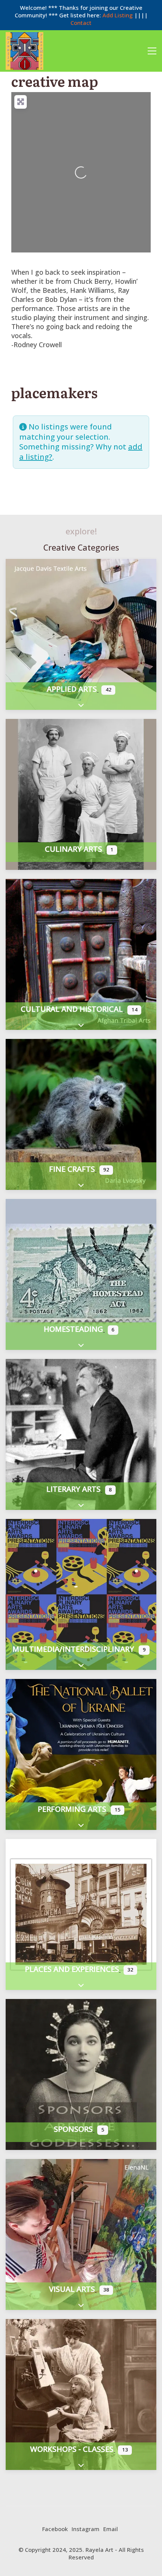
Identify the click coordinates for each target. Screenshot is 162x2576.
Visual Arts (72, 2289)
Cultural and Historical (72, 1009)
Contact (81, 23)
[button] (152, 51)
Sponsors (73, 2129)
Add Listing (118, 15)
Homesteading (73, 1329)
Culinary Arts (73, 849)
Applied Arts (72, 689)
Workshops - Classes (72, 2449)
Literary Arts (73, 1489)
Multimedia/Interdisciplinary (73, 1649)
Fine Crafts (72, 1169)
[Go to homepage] (24, 51)
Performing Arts (72, 1809)
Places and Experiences (72, 1969)
